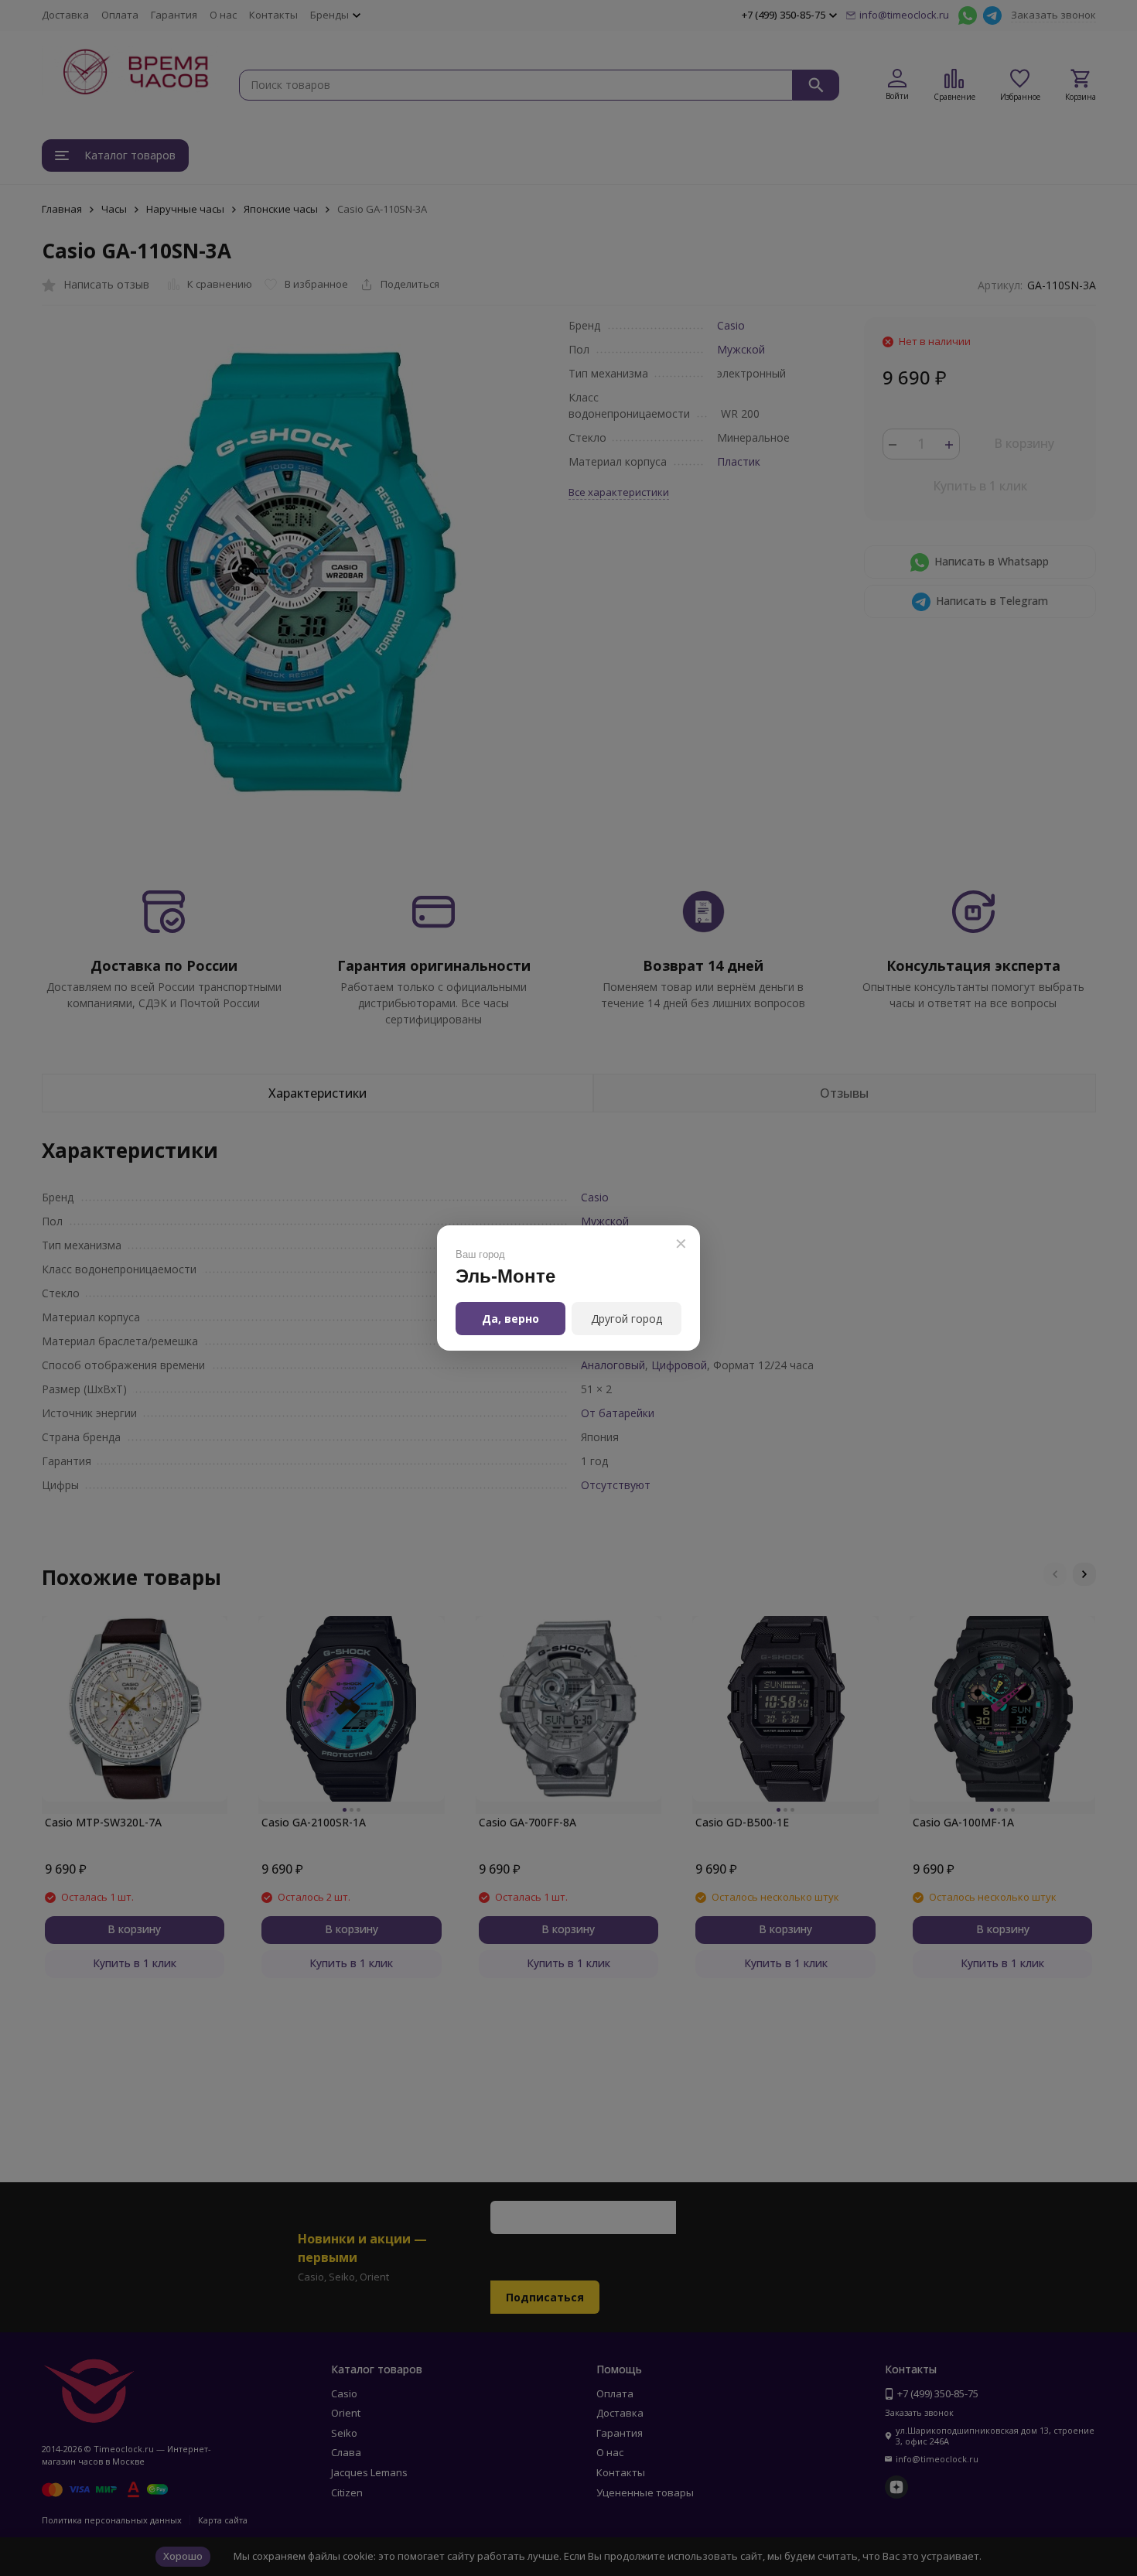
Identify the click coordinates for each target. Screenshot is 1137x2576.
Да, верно (510, 1319)
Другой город (627, 1319)
